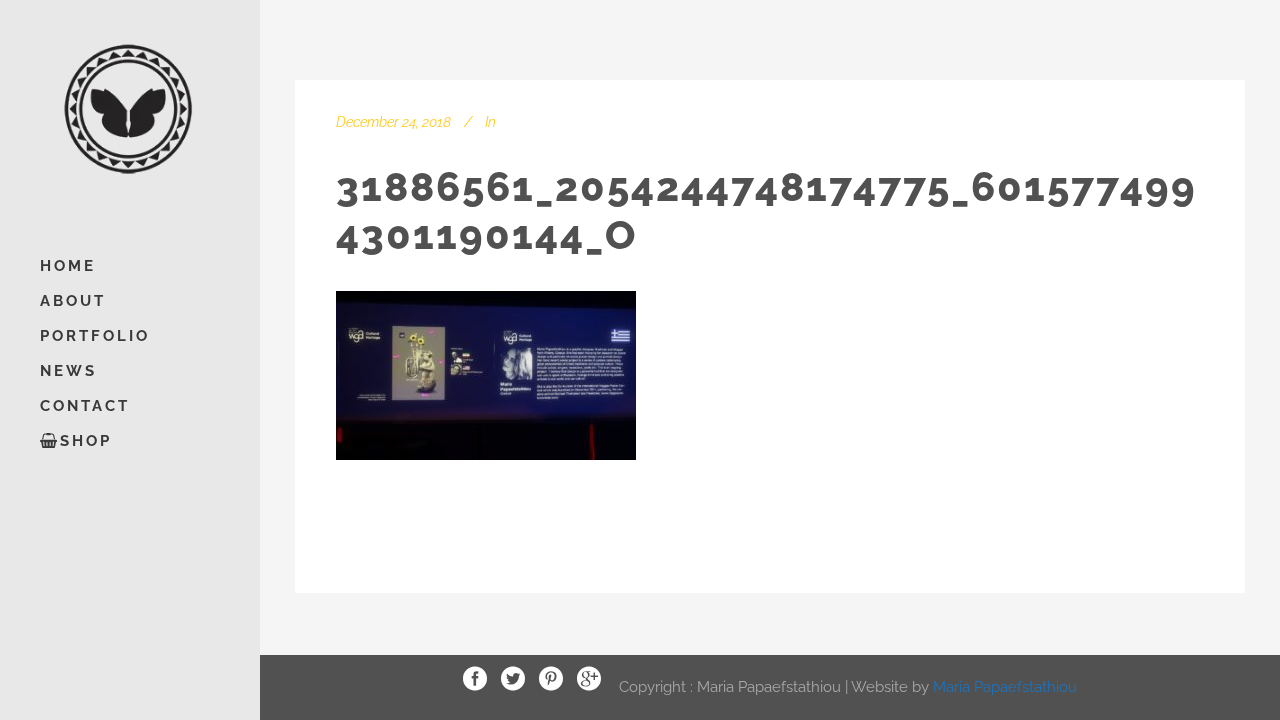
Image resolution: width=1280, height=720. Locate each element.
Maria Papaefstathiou (1005, 686)
